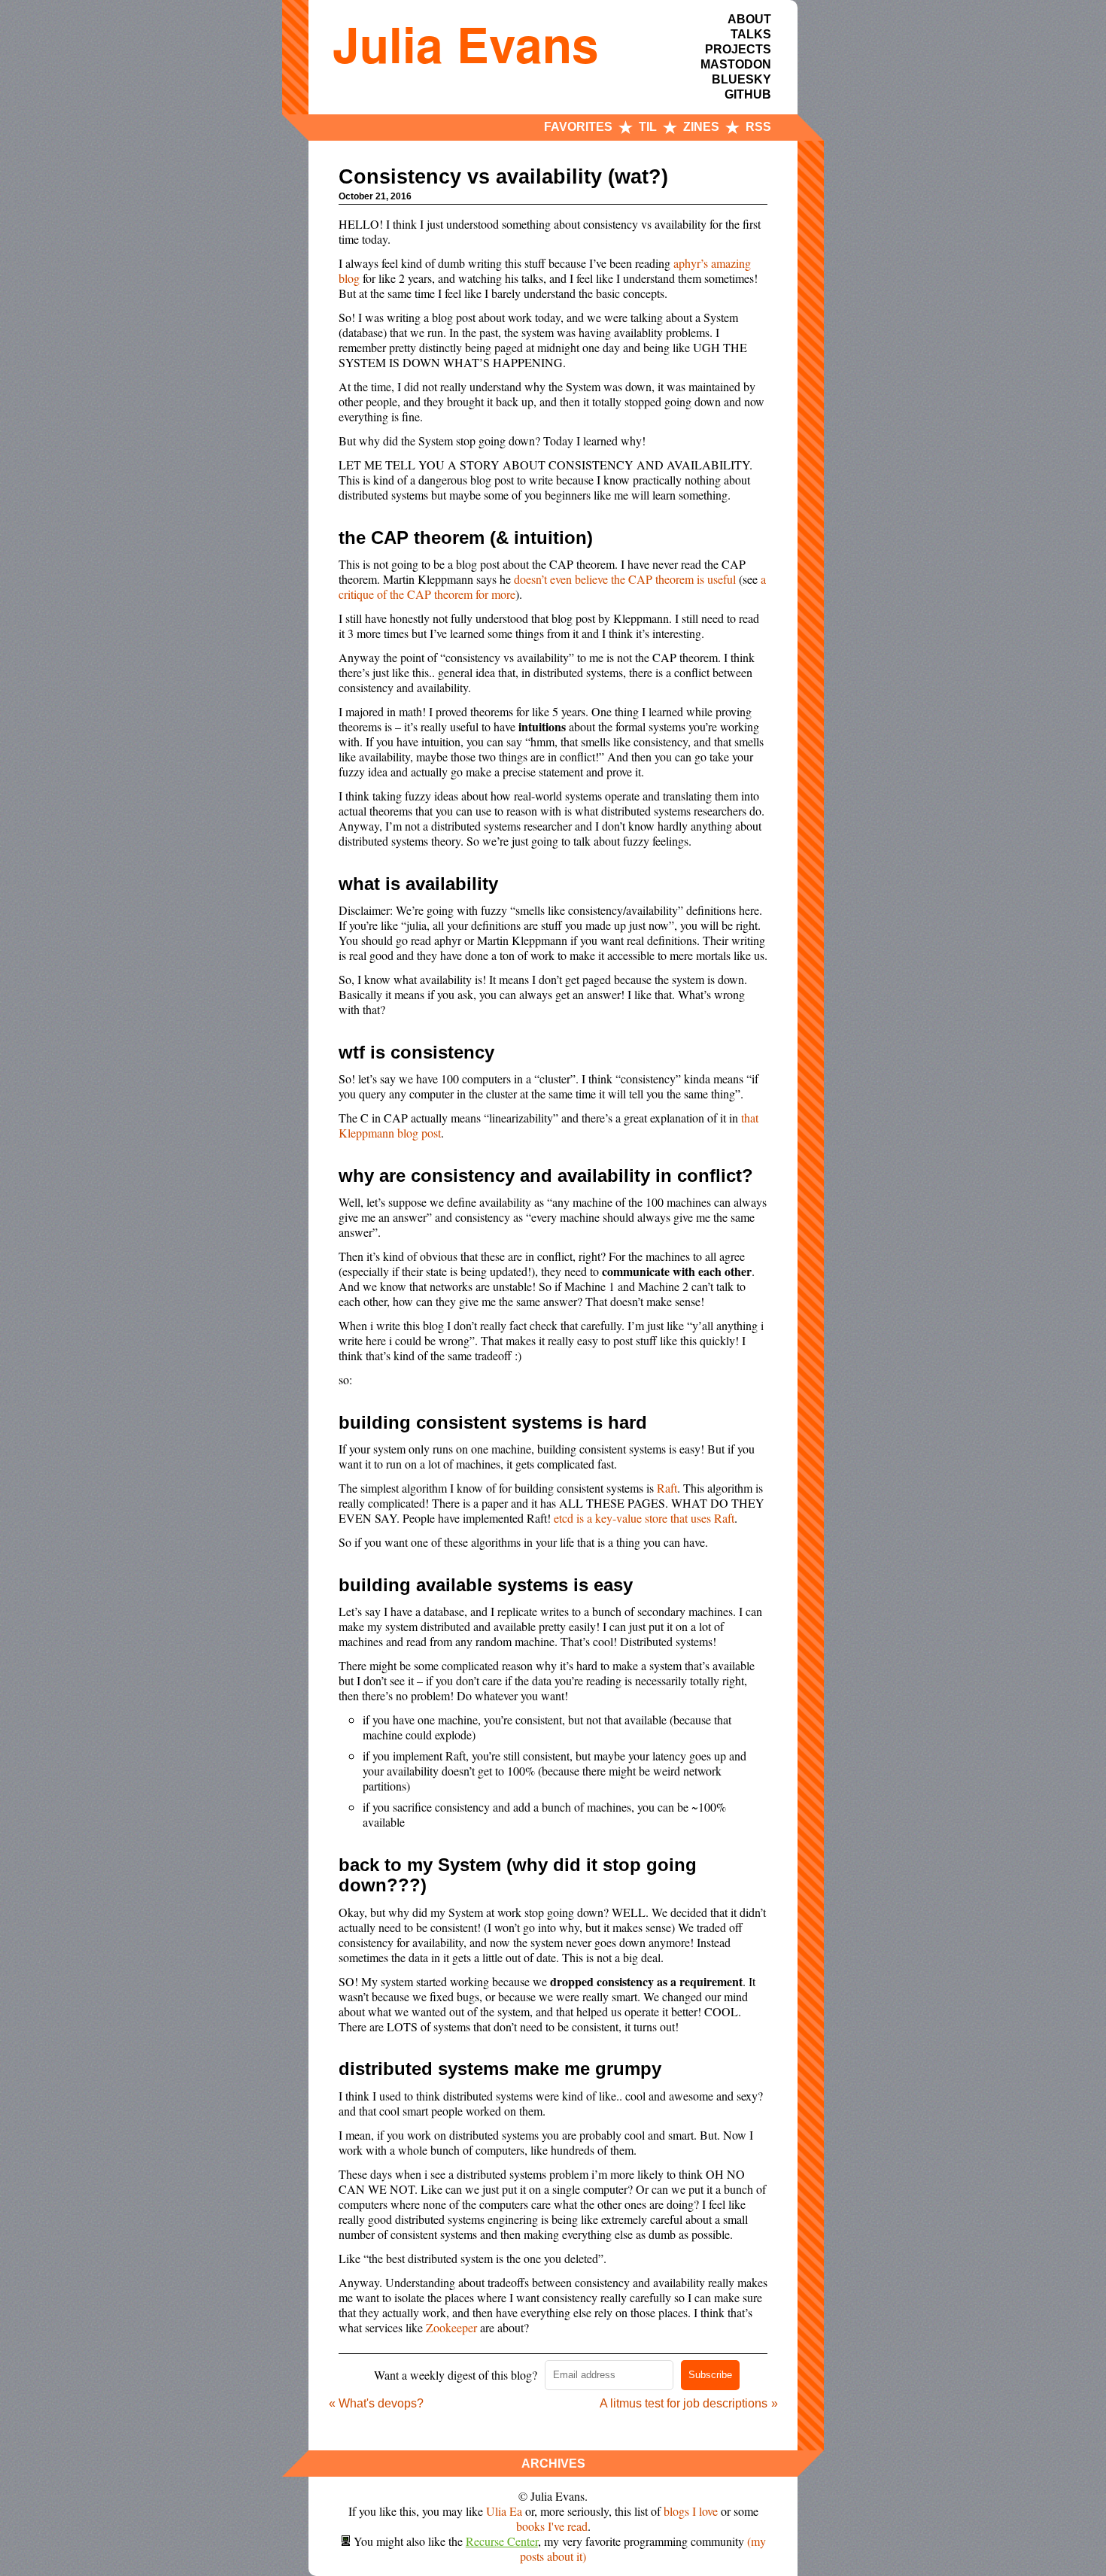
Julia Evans (466, 44)
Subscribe (710, 2375)
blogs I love (691, 2511)
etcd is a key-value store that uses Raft (644, 1518)
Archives (553, 2464)
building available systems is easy (486, 1585)
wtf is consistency (416, 1052)
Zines (701, 127)
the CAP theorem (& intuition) (466, 538)
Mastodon (736, 64)
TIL (648, 127)
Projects (738, 49)
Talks (751, 34)
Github (748, 94)
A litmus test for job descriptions (684, 2403)
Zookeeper (451, 2327)
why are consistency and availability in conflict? (546, 1176)
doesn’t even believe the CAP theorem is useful (625, 579)
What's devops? (381, 2403)
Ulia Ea (504, 2511)
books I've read (552, 2526)
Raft (667, 1488)
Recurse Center (502, 2541)
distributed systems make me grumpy (500, 2069)
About (749, 19)
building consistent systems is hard (493, 1422)
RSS (758, 127)
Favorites (578, 127)
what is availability (418, 884)
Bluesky (741, 79)
